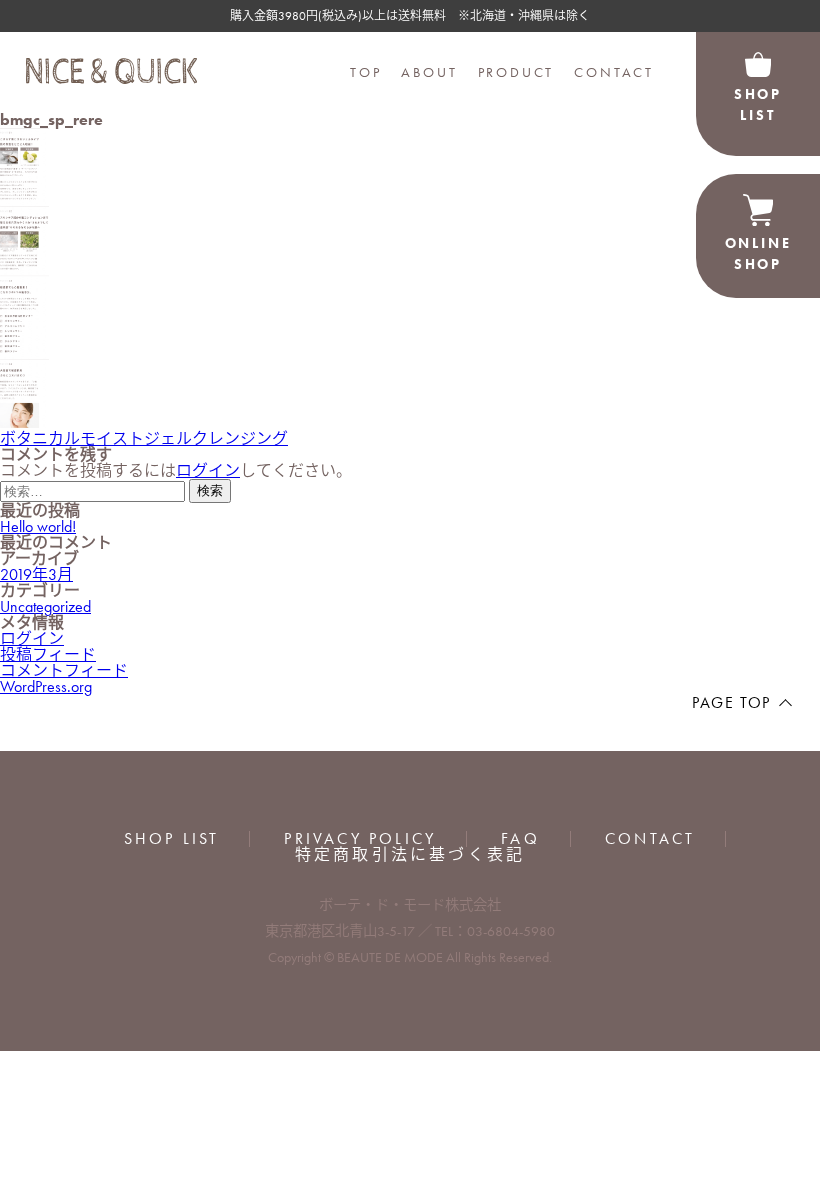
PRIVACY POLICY (360, 839)
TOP (365, 72)
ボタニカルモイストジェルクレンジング (144, 438)
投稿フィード (48, 654)
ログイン (208, 470)
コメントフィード (64, 670)
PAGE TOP (731, 702)
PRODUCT (516, 72)
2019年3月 (36, 574)
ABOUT (429, 72)
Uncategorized (45, 606)
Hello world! (38, 526)
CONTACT (614, 72)
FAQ (520, 839)
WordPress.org (46, 686)
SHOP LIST (172, 839)
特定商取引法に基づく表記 (410, 855)
